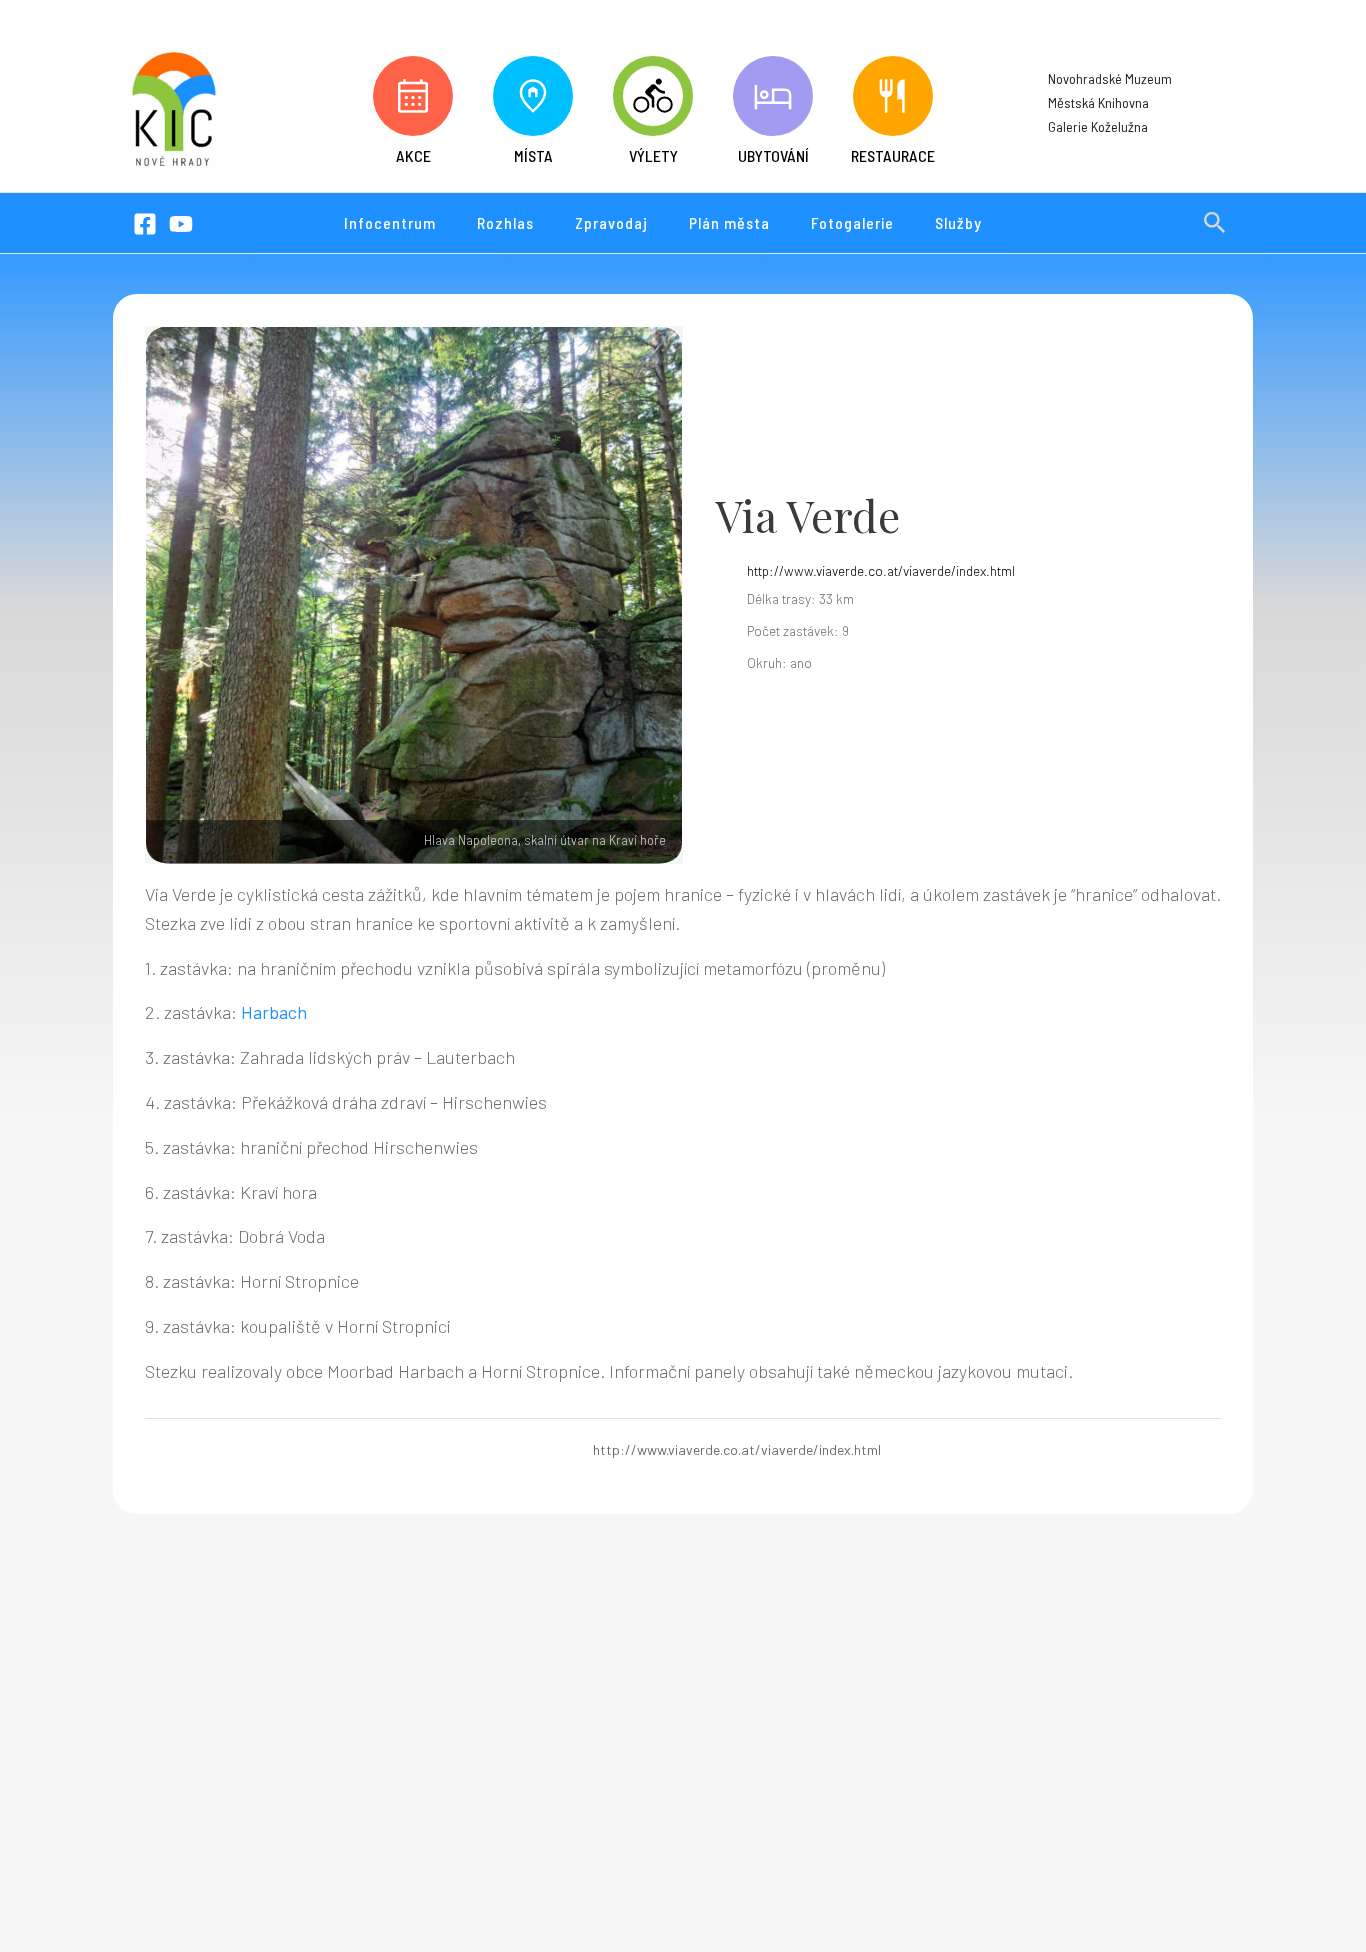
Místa (533, 155)
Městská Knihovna (1098, 102)
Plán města (729, 222)
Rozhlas (505, 222)
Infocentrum (390, 222)
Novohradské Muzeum (1110, 78)
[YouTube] (181, 224)
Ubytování (773, 155)
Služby (958, 222)
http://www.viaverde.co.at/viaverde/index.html (881, 570)
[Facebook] (145, 224)
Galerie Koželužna (1098, 126)
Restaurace (893, 155)
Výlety (653, 155)
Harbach (274, 1012)
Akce (413, 155)
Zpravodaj (611, 222)
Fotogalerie (852, 222)
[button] (1215, 223)
